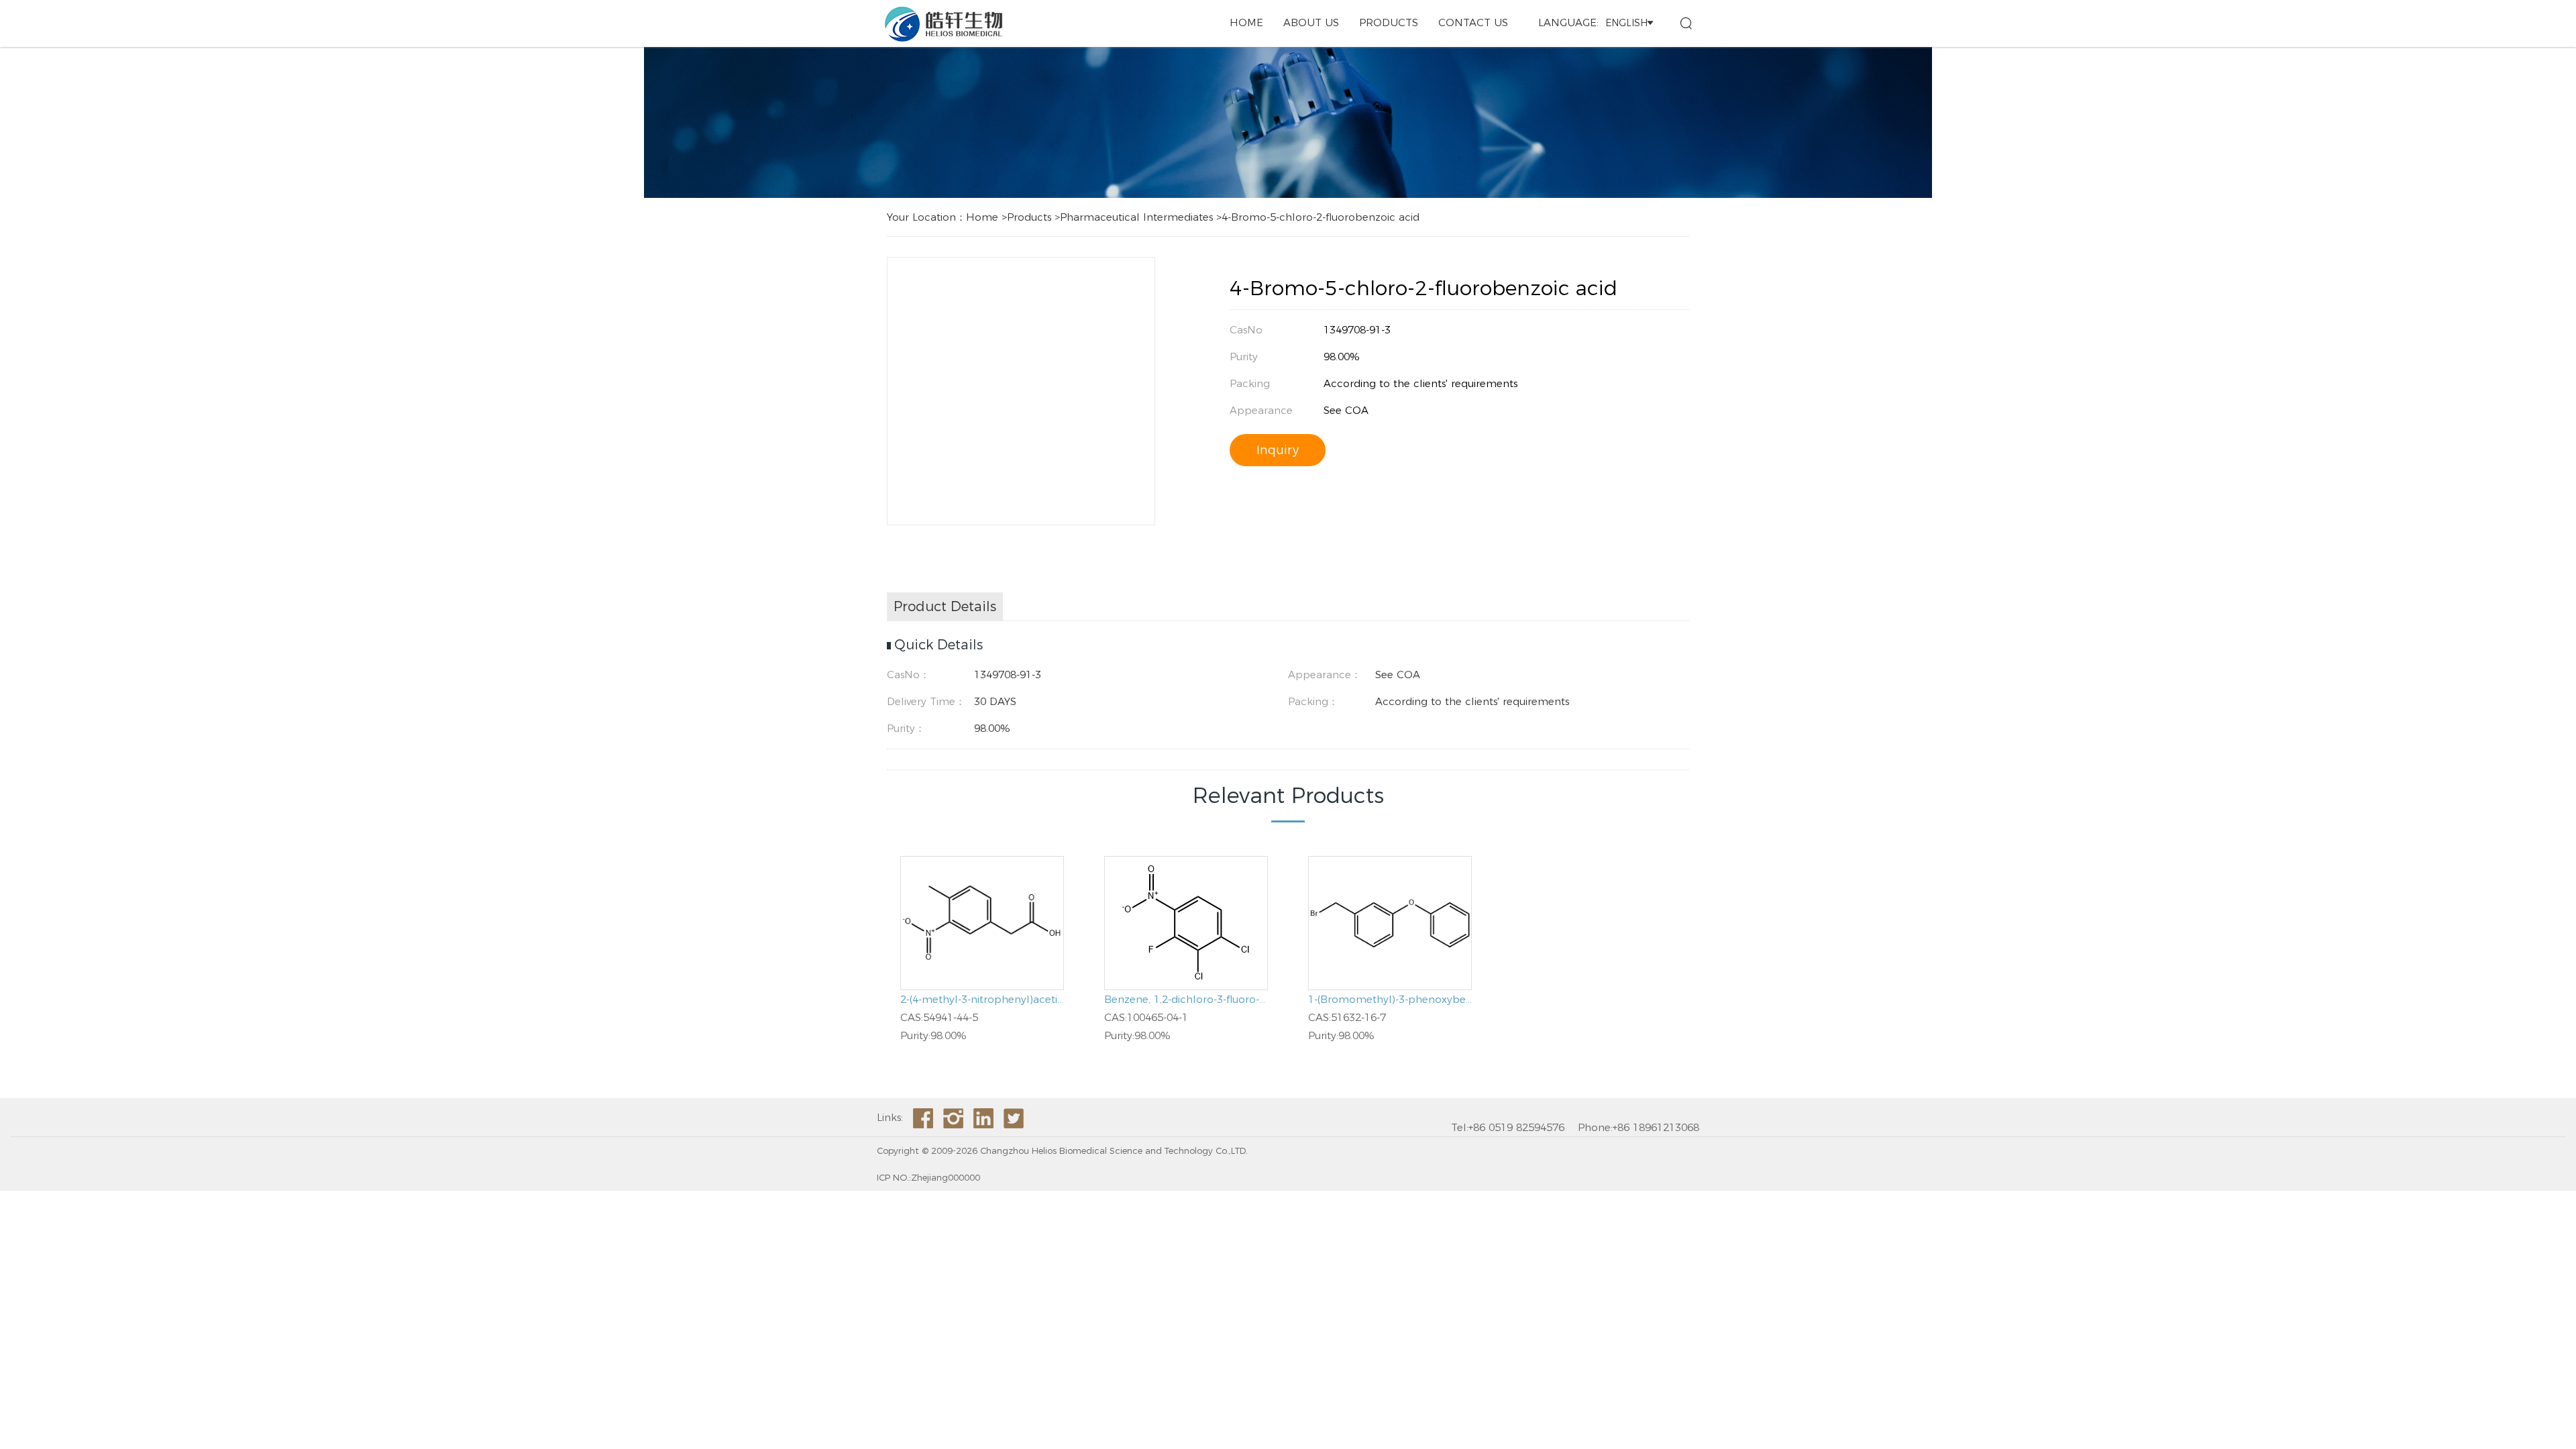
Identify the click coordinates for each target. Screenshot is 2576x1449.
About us (1311, 22)
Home (1246, 22)
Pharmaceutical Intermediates (1136, 217)
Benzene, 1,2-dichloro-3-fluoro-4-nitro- (1186, 999)
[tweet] (1014, 1118)
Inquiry (1278, 450)
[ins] (953, 1118)
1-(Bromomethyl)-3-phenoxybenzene (1390, 999)
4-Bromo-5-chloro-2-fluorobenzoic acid (1321, 217)
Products (1389, 22)
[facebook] (923, 1118)
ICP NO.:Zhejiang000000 (928, 1177)
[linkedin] (983, 1118)
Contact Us (1473, 22)
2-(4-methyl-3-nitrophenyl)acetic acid (982, 999)
